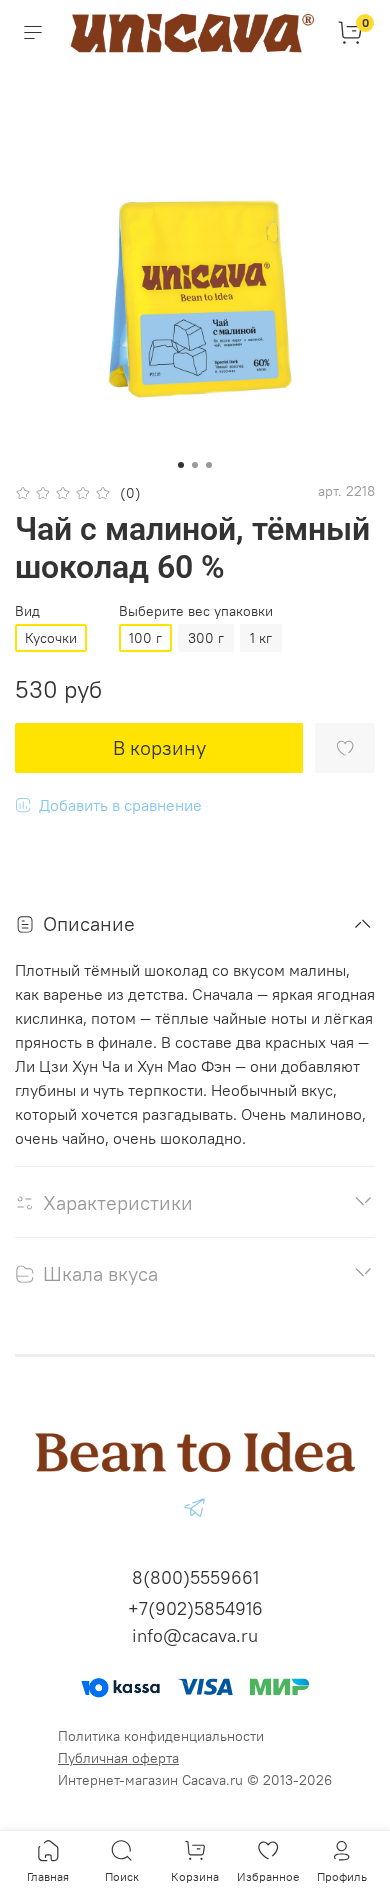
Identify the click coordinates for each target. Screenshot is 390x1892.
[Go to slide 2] (195, 465)
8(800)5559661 (195, 1577)
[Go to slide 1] (181, 465)
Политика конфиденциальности (161, 1736)
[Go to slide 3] (209, 465)
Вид (27, 611)
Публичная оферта (118, 1758)
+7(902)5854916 (195, 1608)
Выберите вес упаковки (196, 611)
